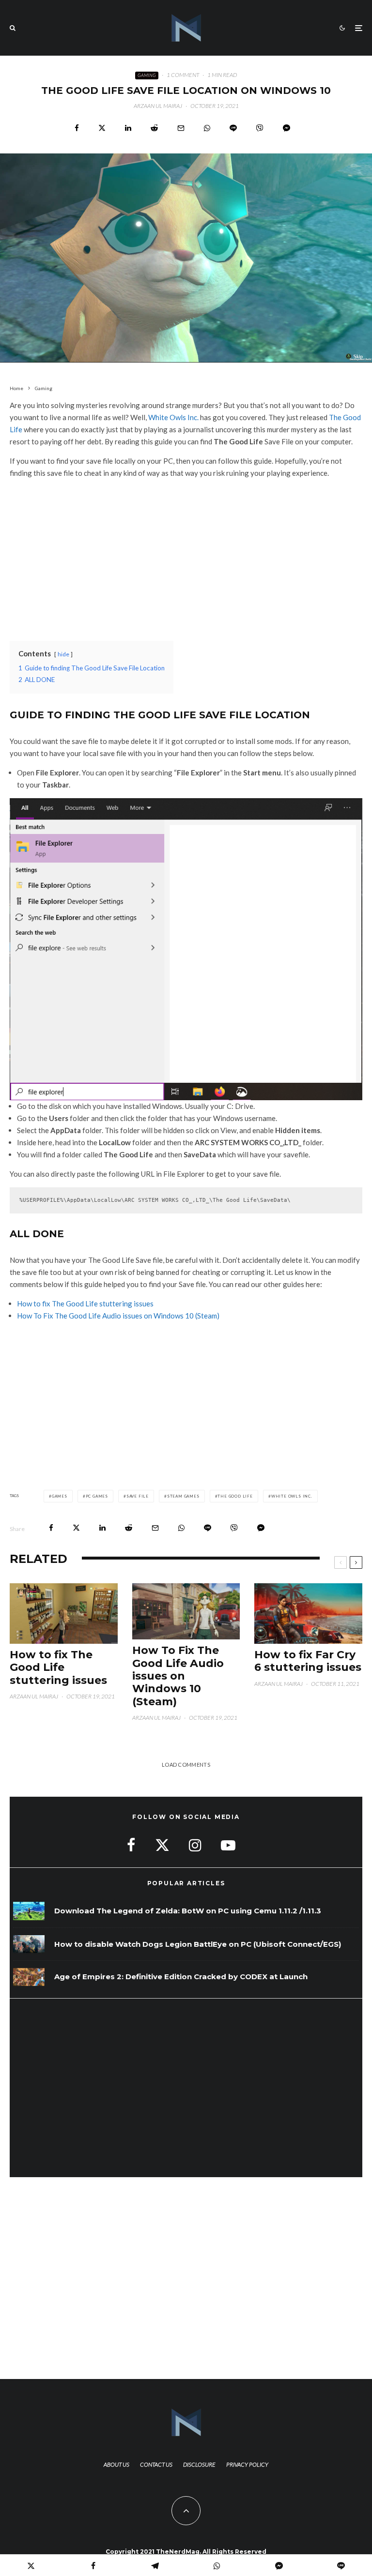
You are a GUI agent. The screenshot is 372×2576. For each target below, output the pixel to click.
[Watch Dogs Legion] (29, 1944)
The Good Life (235, 1496)
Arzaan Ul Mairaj (158, 106)
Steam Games (183, 1496)
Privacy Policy (247, 2464)
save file (138, 1496)
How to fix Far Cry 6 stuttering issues (308, 1661)
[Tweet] (102, 128)
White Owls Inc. (173, 417)
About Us (116, 2464)
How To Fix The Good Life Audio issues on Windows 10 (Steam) (118, 1316)
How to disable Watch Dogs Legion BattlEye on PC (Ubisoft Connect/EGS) (198, 1944)
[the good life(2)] (64, 1614)
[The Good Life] (186, 1612)
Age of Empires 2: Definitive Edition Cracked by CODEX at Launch (181, 1977)
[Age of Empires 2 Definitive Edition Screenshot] (29, 1977)
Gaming (147, 75)
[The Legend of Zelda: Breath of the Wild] (29, 1911)
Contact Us (156, 2464)
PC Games (97, 1496)
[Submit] (154, 128)
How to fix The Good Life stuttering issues (85, 1303)
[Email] (181, 128)
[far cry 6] (308, 1614)
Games (60, 1496)
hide (63, 654)
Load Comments (186, 1765)
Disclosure (199, 2464)
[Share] (77, 128)
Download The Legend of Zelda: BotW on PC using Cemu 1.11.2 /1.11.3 (188, 1911)
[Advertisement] (186, 554)
